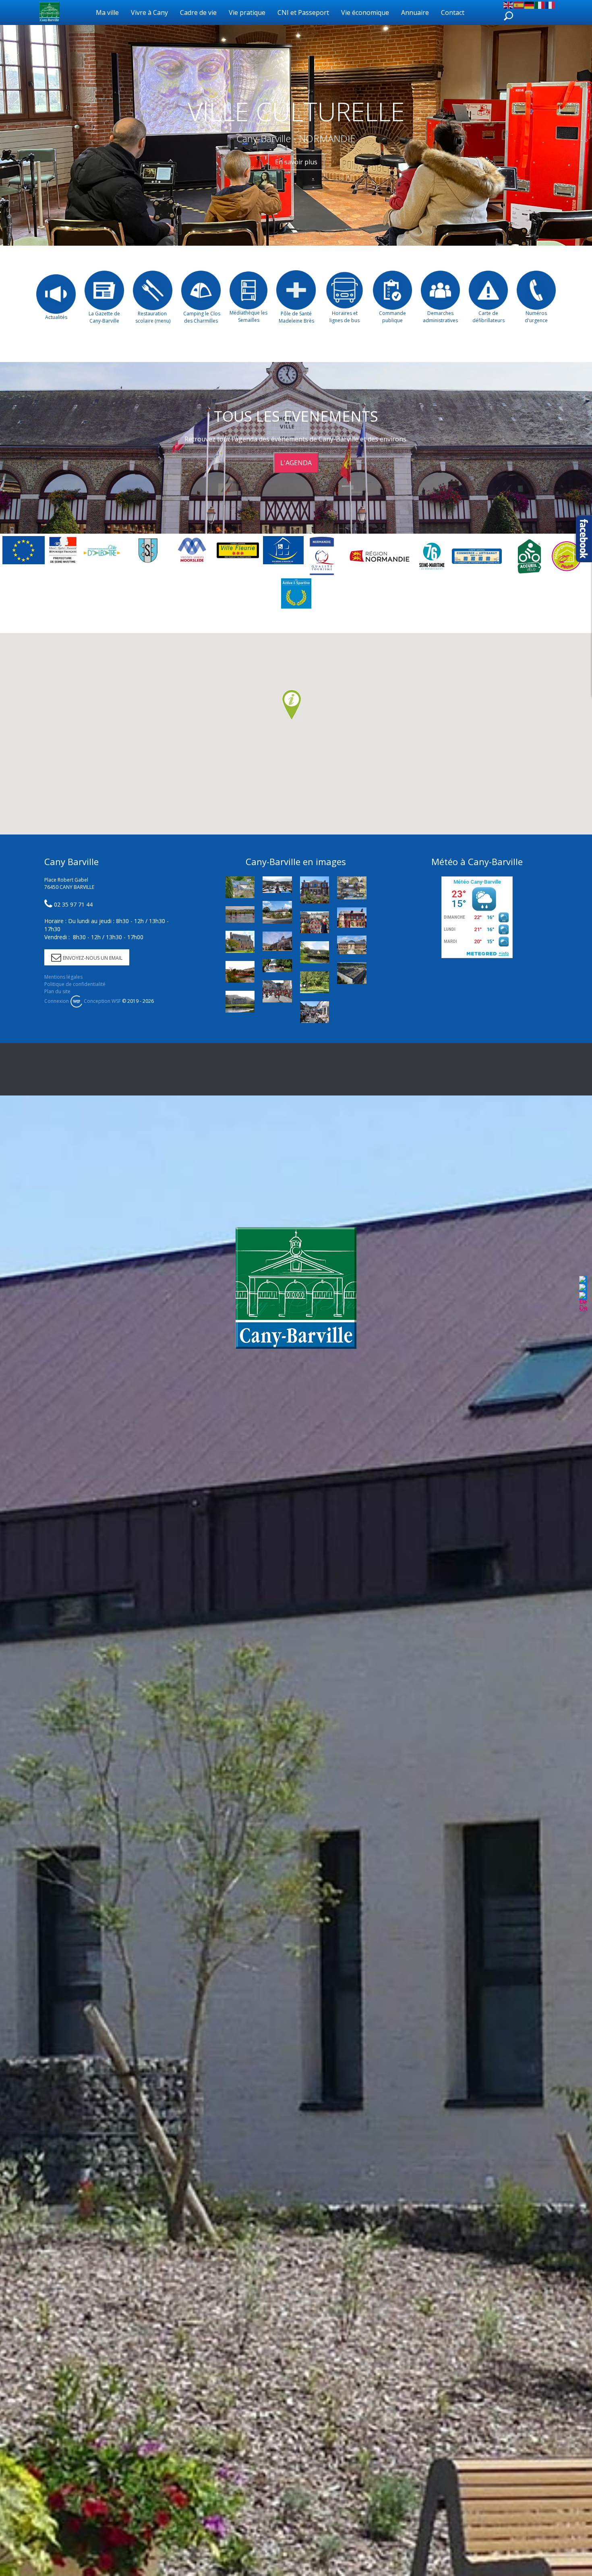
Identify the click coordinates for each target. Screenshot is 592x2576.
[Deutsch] (530, 4)
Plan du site (57, 991)
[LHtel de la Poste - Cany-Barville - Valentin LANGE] (315, 890)
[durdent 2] (240, 972)
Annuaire (415, 12)
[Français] (551, 4)
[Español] (519, 4)
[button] (292, 705)
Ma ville (107, 12)
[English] (509, 4)
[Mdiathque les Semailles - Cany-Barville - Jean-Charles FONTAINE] (240, 942)
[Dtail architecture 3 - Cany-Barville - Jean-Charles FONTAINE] (240, 887)
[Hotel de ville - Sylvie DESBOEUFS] (277, 941)
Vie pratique (247, 12)
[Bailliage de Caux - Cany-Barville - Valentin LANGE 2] (352, 945)
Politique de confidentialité (75, 984)
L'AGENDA (296, 463)
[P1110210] (277, 912)
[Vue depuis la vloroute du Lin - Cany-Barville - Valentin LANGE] (352, 888)
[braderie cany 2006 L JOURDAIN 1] (315, 1012)
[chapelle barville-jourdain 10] (315, 952)
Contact (453, 12)
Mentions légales (63, 977)
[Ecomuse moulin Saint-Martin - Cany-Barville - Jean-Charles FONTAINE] (352, 918)
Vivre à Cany (149, 12)
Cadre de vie (198, 12)
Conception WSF (102, 1001)
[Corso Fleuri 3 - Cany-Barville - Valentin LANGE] (315, 922)
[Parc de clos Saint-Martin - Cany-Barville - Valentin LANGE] (315, 982)
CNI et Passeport (303, 12)
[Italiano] (540, 4)
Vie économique (365, 12)
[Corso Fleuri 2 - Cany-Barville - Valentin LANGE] (277, 991)
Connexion (57, 1001)
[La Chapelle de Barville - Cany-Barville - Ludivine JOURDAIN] (277, 966)
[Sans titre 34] (240, 914)
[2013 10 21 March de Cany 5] (277, 885)
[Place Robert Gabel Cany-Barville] (352, 973)
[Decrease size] (583, 1302)
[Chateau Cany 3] (240, 1002)
